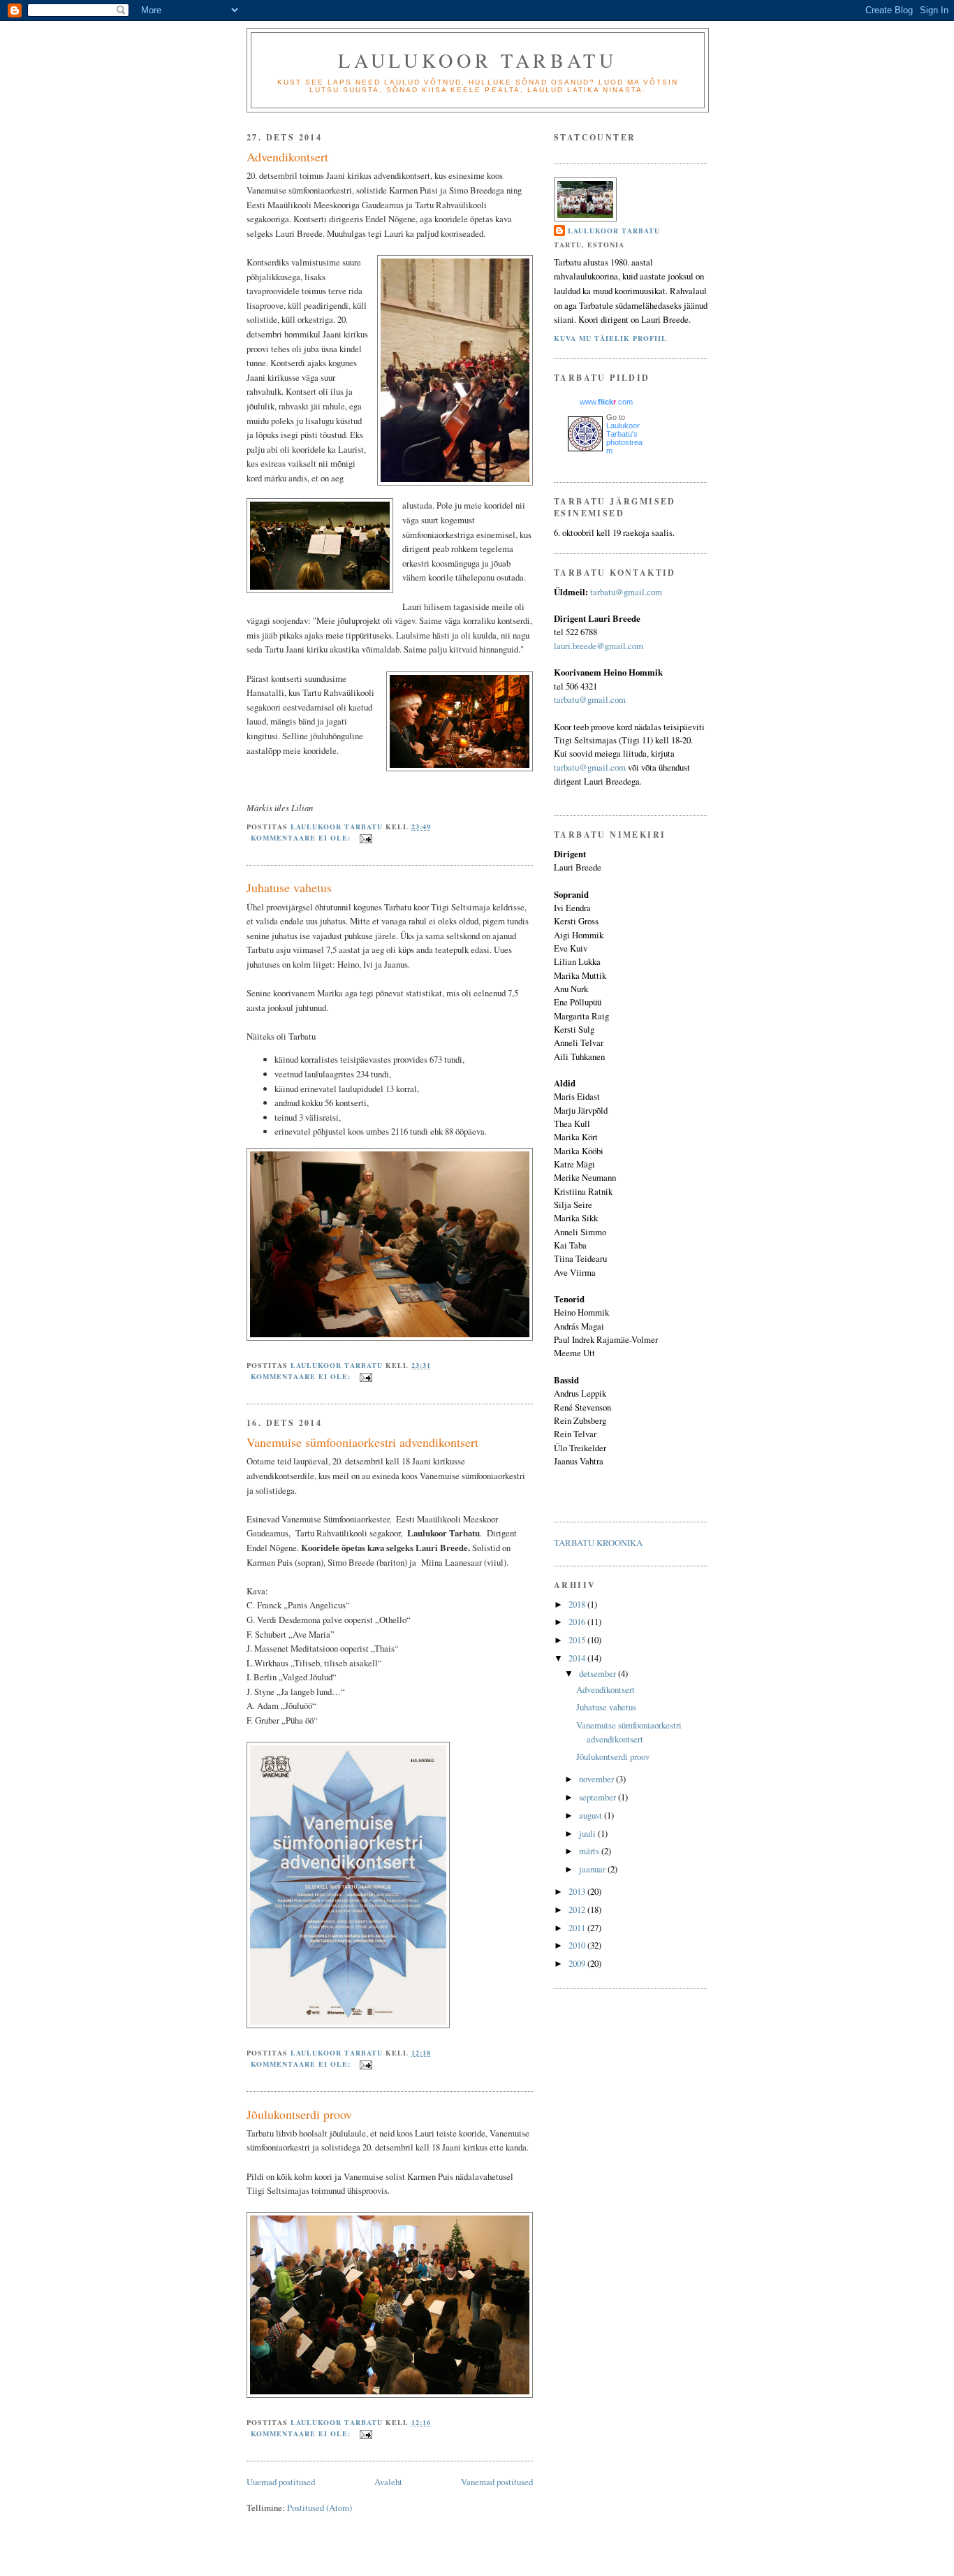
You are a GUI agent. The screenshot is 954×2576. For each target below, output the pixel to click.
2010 (578, 1945)
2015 (578, 1640)
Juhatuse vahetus (289, 887)
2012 (578, 1909)
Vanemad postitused (497, 2482)
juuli (588, 1833)
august (592, 1815)
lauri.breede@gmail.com (599, 646)
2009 (578, 1963)
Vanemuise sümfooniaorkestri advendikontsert (362, 1442)
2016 (578, 1622)
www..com (606, 402)
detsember (599, 1673)
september (599, 1797)
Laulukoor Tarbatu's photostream (624, 438)
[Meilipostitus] (366, 838)
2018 (578, 1604)
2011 (578, 1928)
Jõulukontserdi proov (299, 2114)
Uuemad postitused (281, 2482)
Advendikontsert (287, 157)
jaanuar (593, 1869)
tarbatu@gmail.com (626, 592)
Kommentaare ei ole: (302, 838)
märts (590, 1851)
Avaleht (388, 2482)
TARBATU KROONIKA (598, 1543)
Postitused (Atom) (320, 2508)
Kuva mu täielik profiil (610, 338)
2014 (578, 1658)
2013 (578, 1891)
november (597, 1779)
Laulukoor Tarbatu (477, 60)
